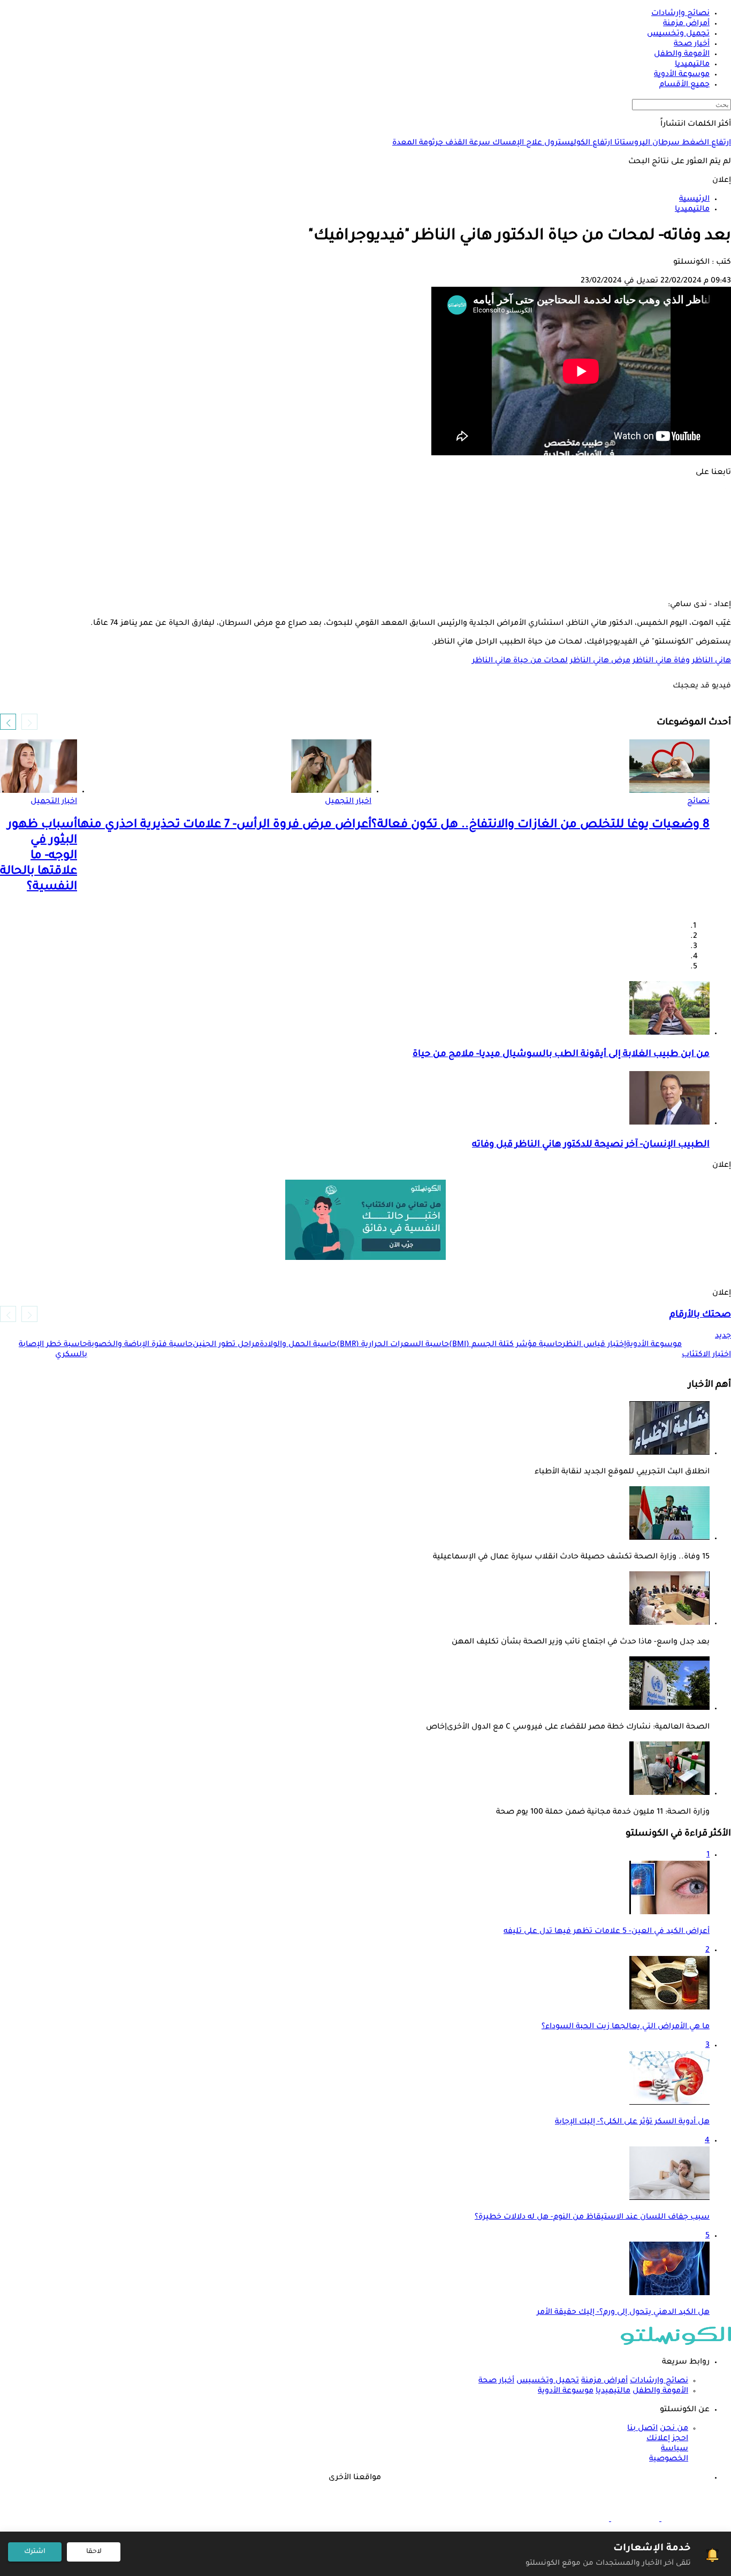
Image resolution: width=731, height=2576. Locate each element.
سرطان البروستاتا (646, 143)
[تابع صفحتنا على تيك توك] (365, 569)
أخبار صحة (496, 2381)
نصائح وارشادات (659, 2381)
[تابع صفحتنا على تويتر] (365, 509)
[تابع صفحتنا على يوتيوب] (365, 539)
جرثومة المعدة (418, 143)
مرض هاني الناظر (600, 661)
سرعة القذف (467, 143)
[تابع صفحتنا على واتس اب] (365, 554)
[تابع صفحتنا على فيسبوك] (365, 494)
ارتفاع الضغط (705, 143)
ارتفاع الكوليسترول (577, 143)
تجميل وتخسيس (548, 2381)
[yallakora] (634, 2520)
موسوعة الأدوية (566, 2391)
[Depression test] (365, 1220)
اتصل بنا (642, 2429)
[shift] (585, 2520)
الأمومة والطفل (660, 2391)
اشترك (35, 2552)
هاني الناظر (711, 661)
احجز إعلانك (667, 2439)
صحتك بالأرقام (700, 1315)
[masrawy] (684, 2520)
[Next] (8, 722)
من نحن (674, 2429)
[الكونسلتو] (676, 2344)
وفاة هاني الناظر (661, 661)
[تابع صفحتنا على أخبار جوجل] (365, 584)
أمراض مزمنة (604, 2381)
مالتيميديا (613, 2391)
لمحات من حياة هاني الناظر (520, 661)
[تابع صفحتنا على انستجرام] (365, 524)
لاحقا (94, 2552)
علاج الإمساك (516, 143)
